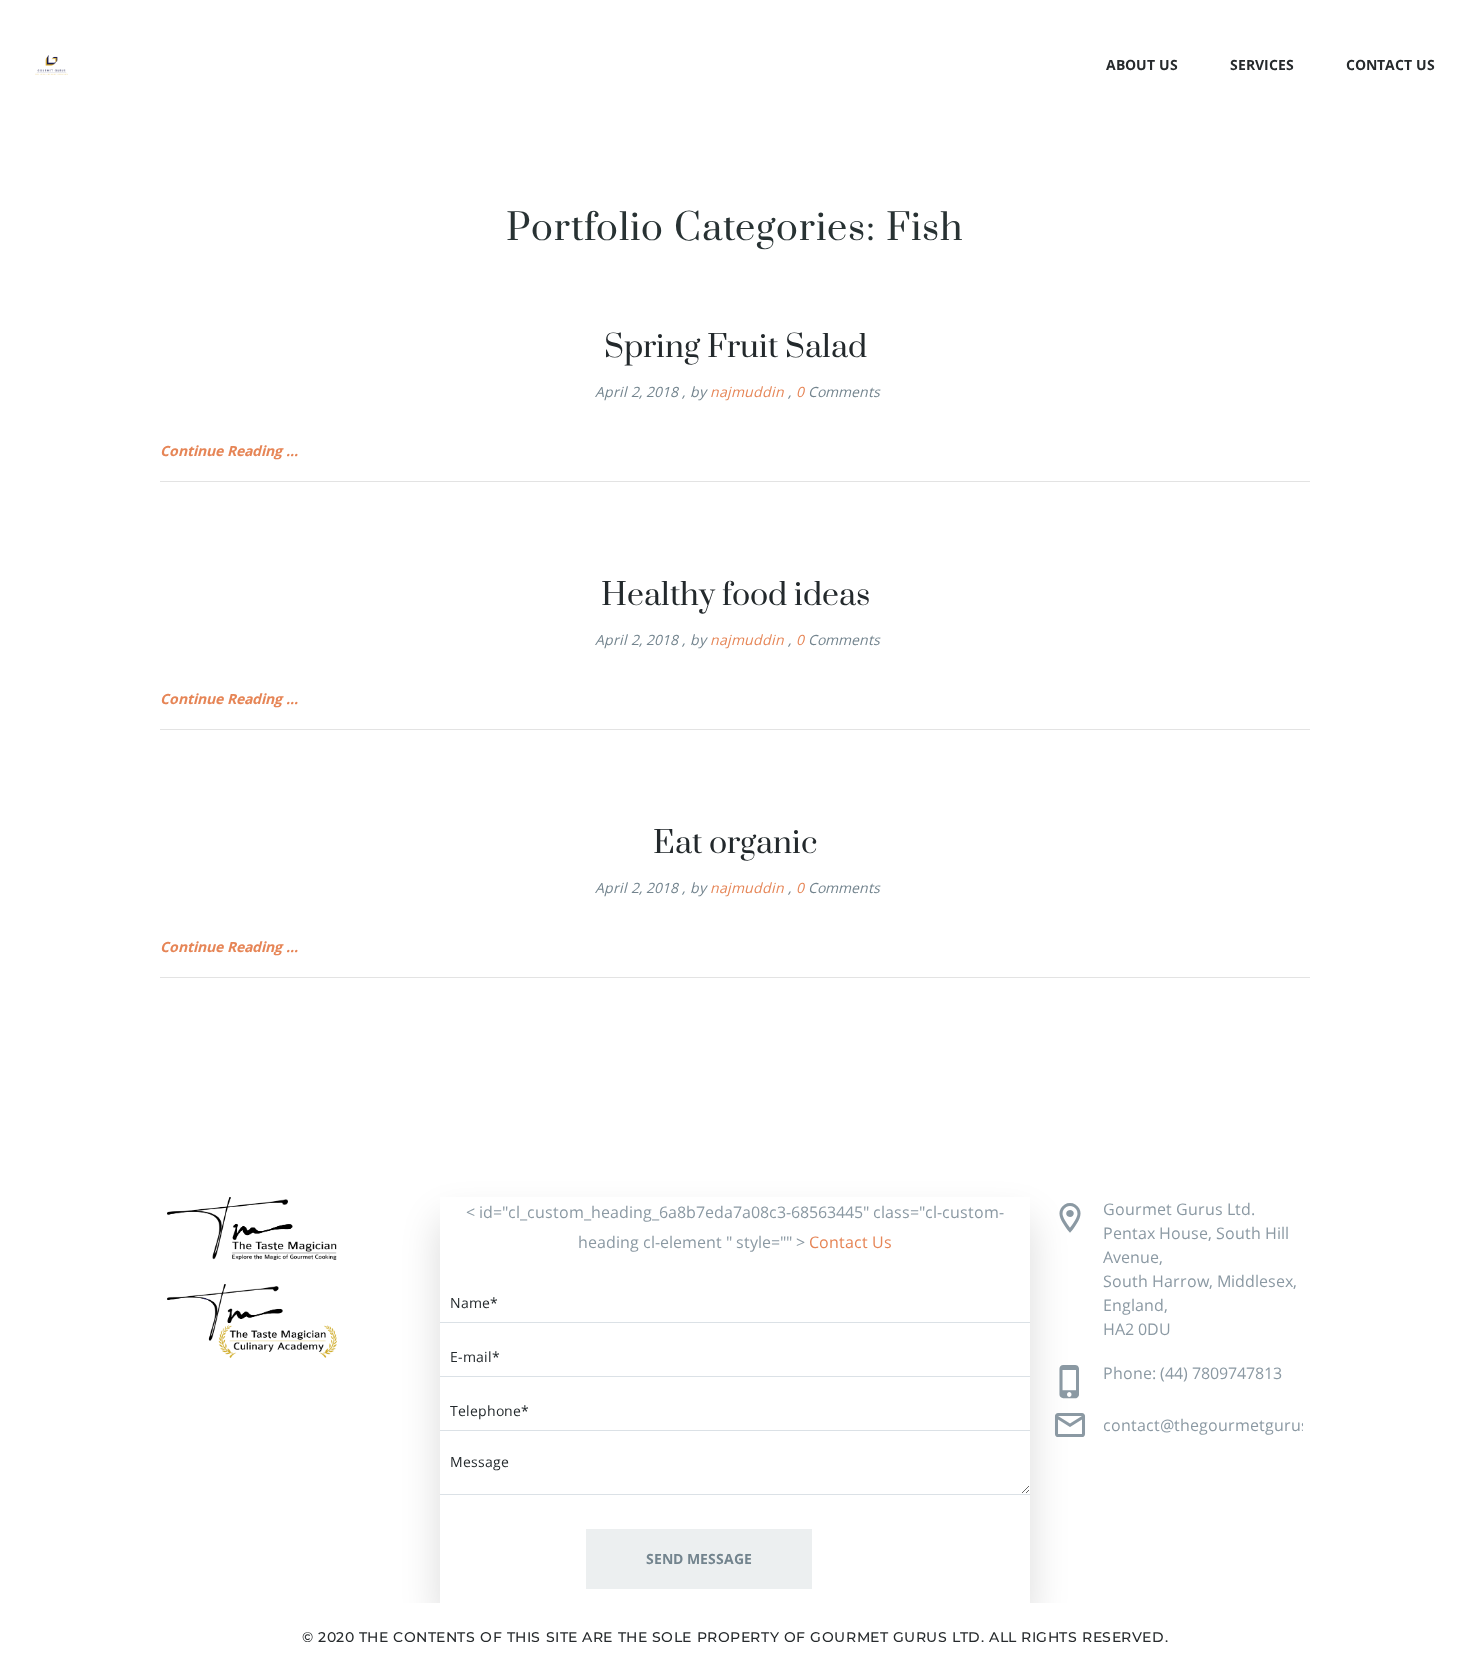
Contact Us (1390, 64)
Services (1262, 64)
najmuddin (747, 391)
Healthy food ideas (735, 595)
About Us (1142, 64)
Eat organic (735, 843)
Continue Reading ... (229, 450)
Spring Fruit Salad (735, 347)
